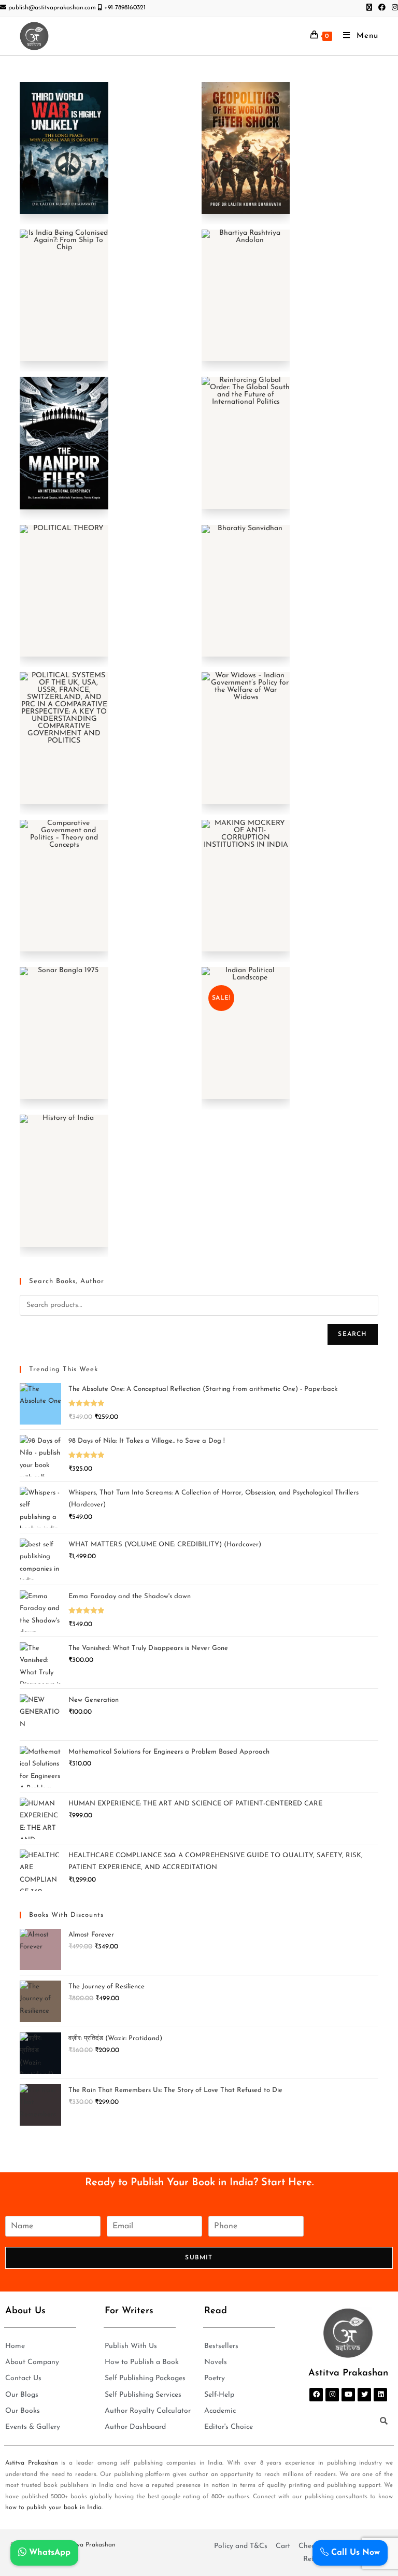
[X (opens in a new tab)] (369, 8)
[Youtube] (348, 2395)
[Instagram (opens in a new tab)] (393, 8)
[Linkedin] (380, 2395)
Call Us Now (354, 2553)
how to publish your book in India (53, 2508)
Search (352, 1334)
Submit (199, 2258)
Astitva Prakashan (32, 2463)
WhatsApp (48, 2553)
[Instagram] (332, 2395)
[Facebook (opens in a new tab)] (382, 8)
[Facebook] (316, 2395)
